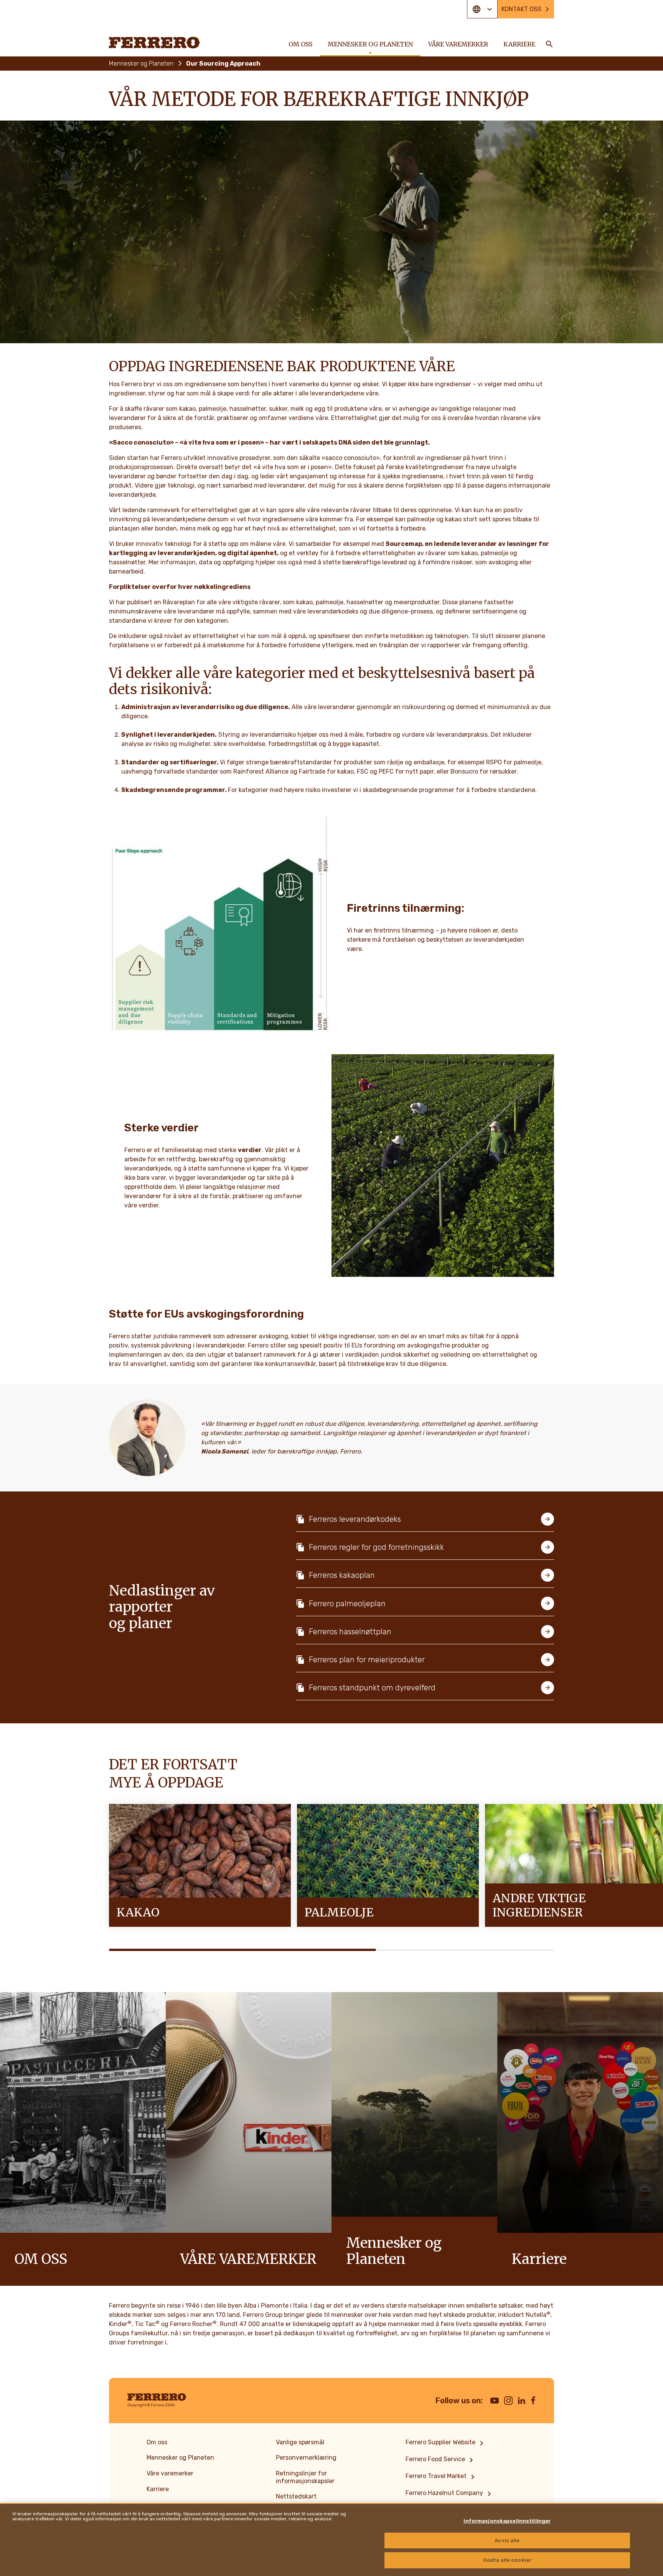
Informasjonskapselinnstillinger (507, 2521)
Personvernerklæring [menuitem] (306, 2458)
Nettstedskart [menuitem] (296, 2496)
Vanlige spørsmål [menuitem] (300, 2442)
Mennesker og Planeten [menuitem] (370, 44)
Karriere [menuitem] (519, 44)
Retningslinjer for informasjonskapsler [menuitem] (305, 2477)
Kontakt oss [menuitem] (521, 9)
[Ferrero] (155, 43)
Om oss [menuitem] (300, 44)
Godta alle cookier (507, 2560)
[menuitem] (446, 2443)
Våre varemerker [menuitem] (458, 44)
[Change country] (482, 9)
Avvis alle (507, 2540)
